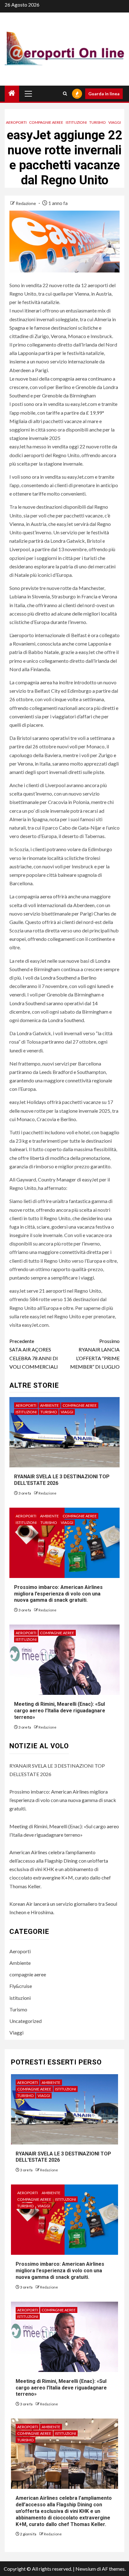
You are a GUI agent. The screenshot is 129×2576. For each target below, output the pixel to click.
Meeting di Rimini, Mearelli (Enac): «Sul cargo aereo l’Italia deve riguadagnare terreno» (60, 1711)
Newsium (86, 2569)
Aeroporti (16, 122)
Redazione (26, 203)
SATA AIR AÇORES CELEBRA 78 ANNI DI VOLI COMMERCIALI (34, 1354)
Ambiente (49, 1405)
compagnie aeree (46, 122)
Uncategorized (26, 2021)
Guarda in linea (104, 94)
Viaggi (115, 122)
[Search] (65, 94)
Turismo (98, 122)
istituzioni (76, 122)
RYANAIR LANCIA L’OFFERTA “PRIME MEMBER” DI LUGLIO (95, 1354)
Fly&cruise (21, 1986)
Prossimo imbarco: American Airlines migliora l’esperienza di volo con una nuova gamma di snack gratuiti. (58, 1594)
